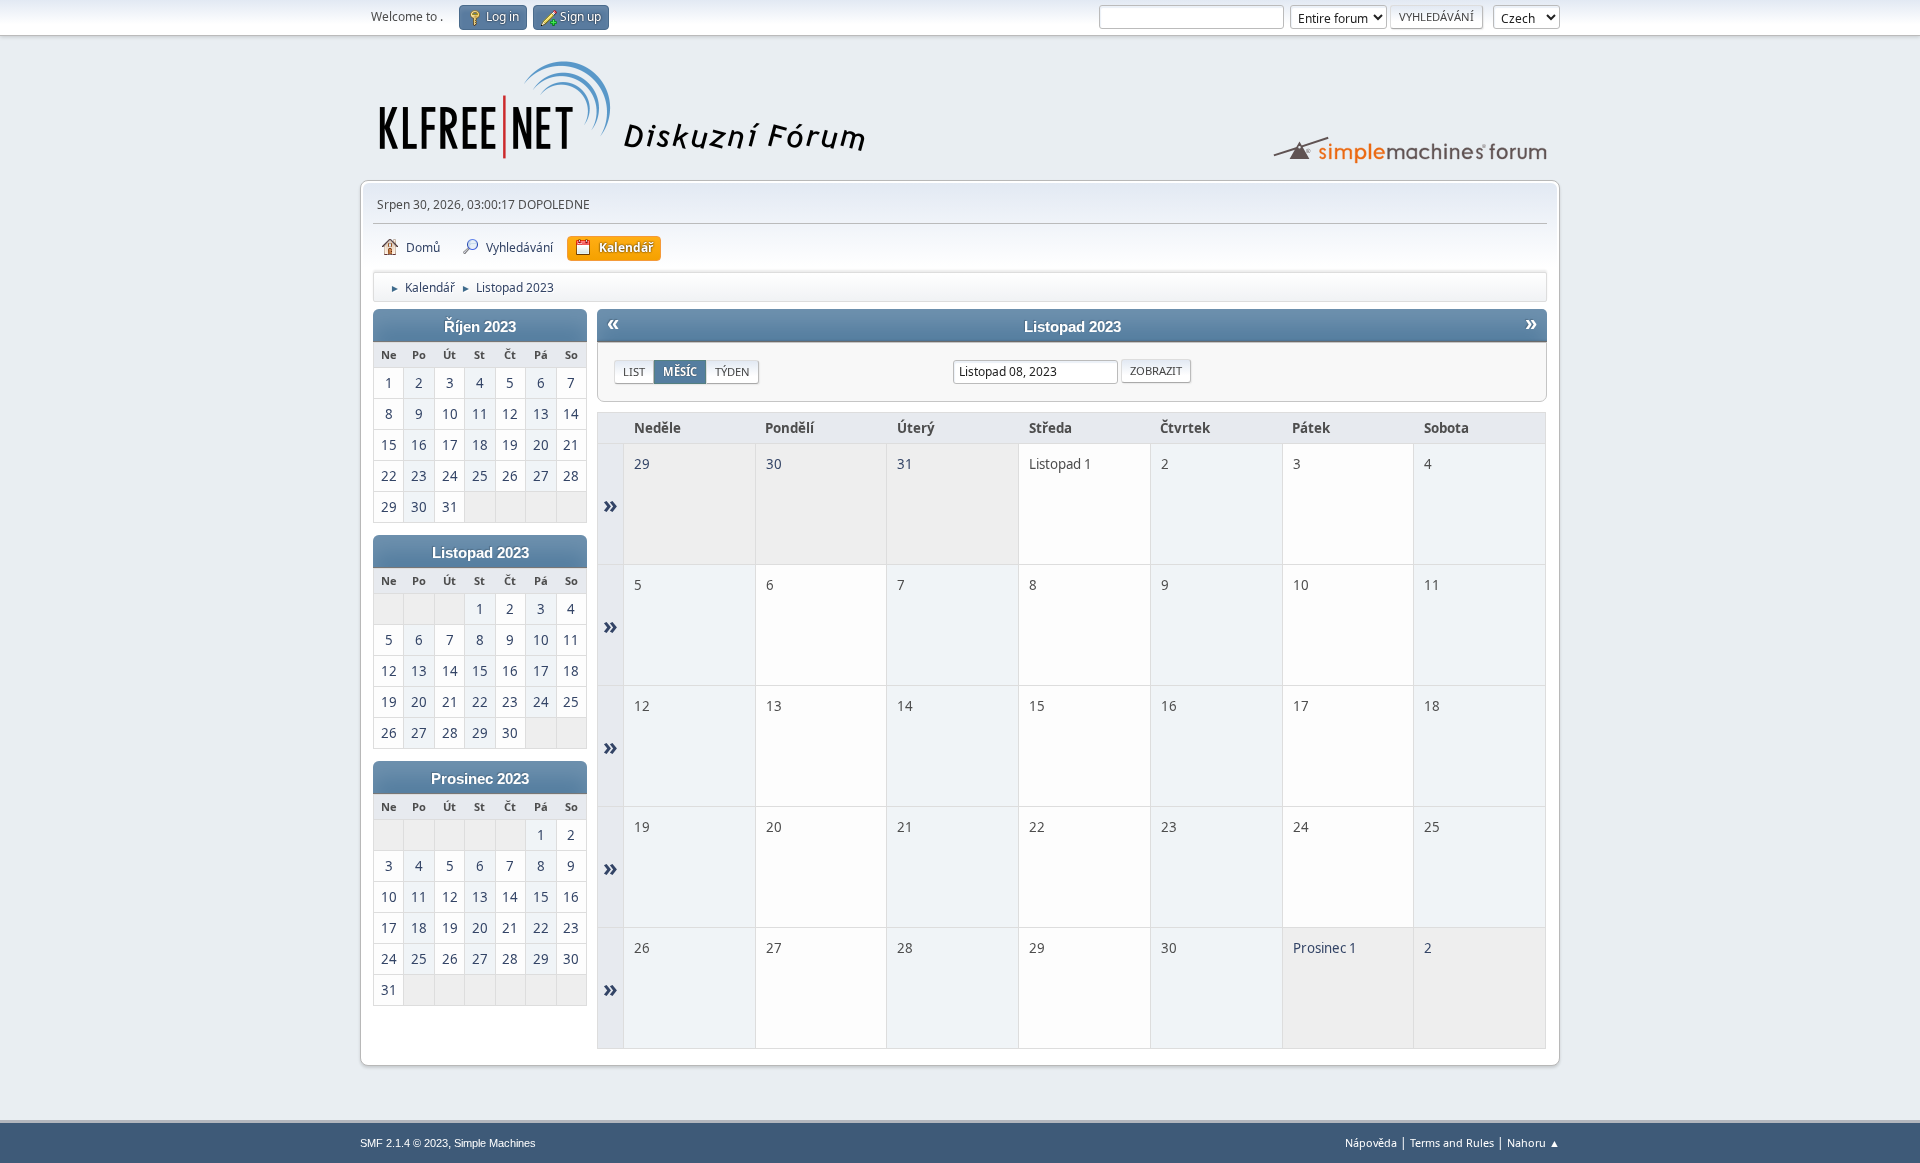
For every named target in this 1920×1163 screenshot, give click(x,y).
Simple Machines (495, 1143)
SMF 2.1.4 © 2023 (404, 1143)
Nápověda (1371, 1142)
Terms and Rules (1452, 1142)
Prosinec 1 (1325, 948)
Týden (732, 371)
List (634, 371)
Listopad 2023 (480, 553)
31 (905, 464)
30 (774, 464)
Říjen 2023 (480, 327)
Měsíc (680, 371)
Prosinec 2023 (480, 779)
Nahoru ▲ (1533, 1142)
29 (642, 464)
